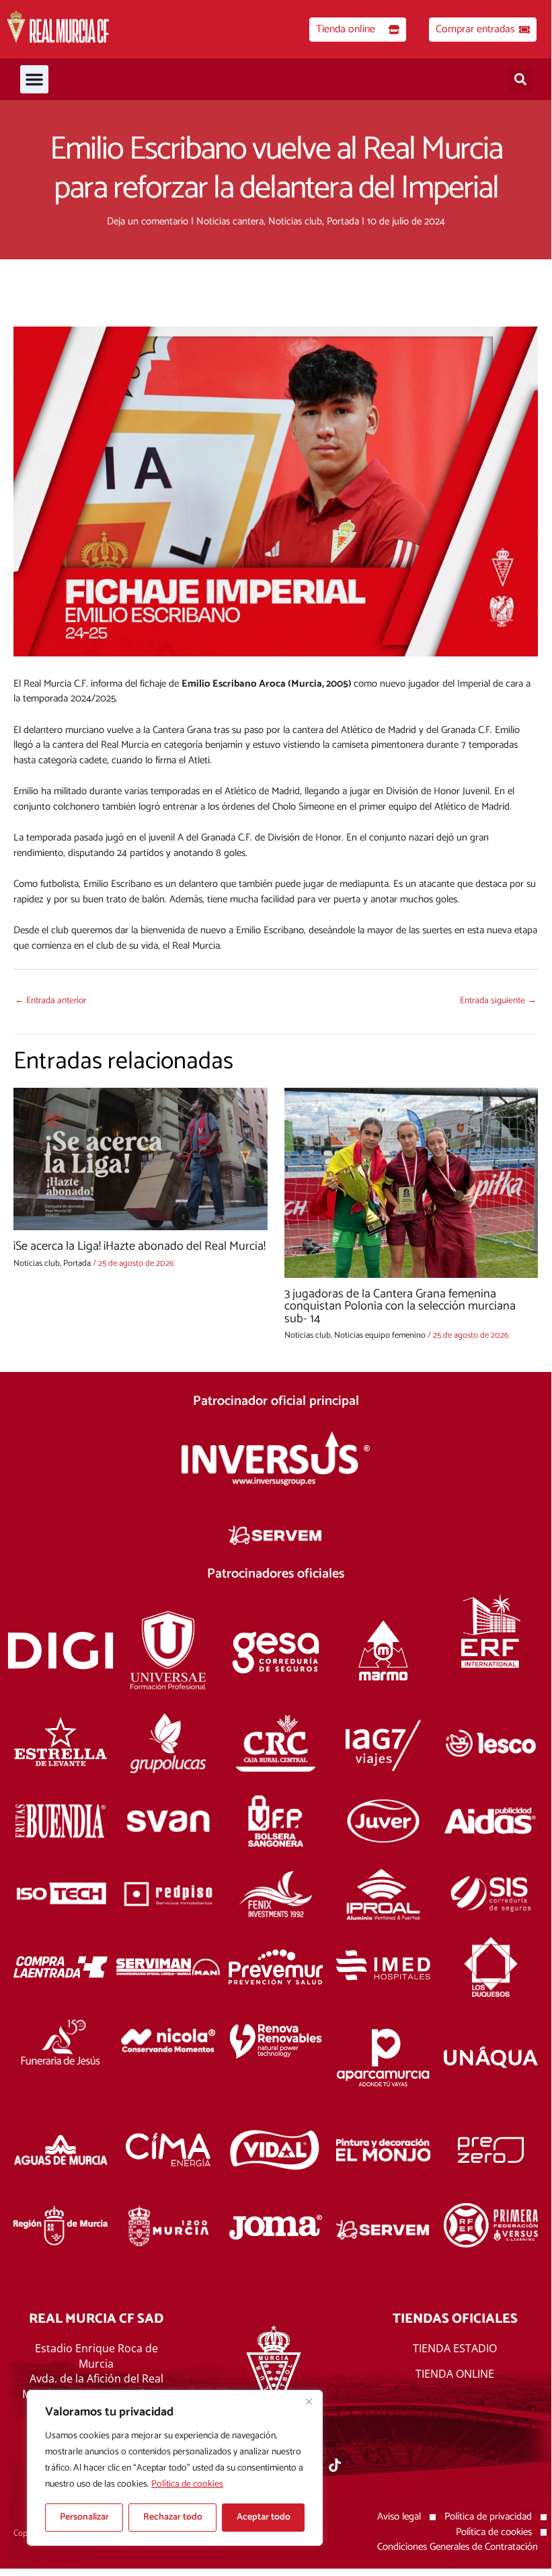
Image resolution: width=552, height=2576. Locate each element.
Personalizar (84, 2517)
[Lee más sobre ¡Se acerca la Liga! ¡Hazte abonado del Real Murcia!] (141, 1159)
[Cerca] (309, 2401)
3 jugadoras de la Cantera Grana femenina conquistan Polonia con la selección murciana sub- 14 (400, 1306)
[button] (34, 79)
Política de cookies (187, 2484)
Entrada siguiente (498, 1000)
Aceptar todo (264, 2517)
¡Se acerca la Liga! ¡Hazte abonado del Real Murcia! (140, 1246)
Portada (343, 221)
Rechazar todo (173, 2517)
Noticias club (295, 221)
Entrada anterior (50, 1000)
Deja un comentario (148, 221)
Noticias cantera (230, 221)
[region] (175, 2468)
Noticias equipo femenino (380, 1335)
